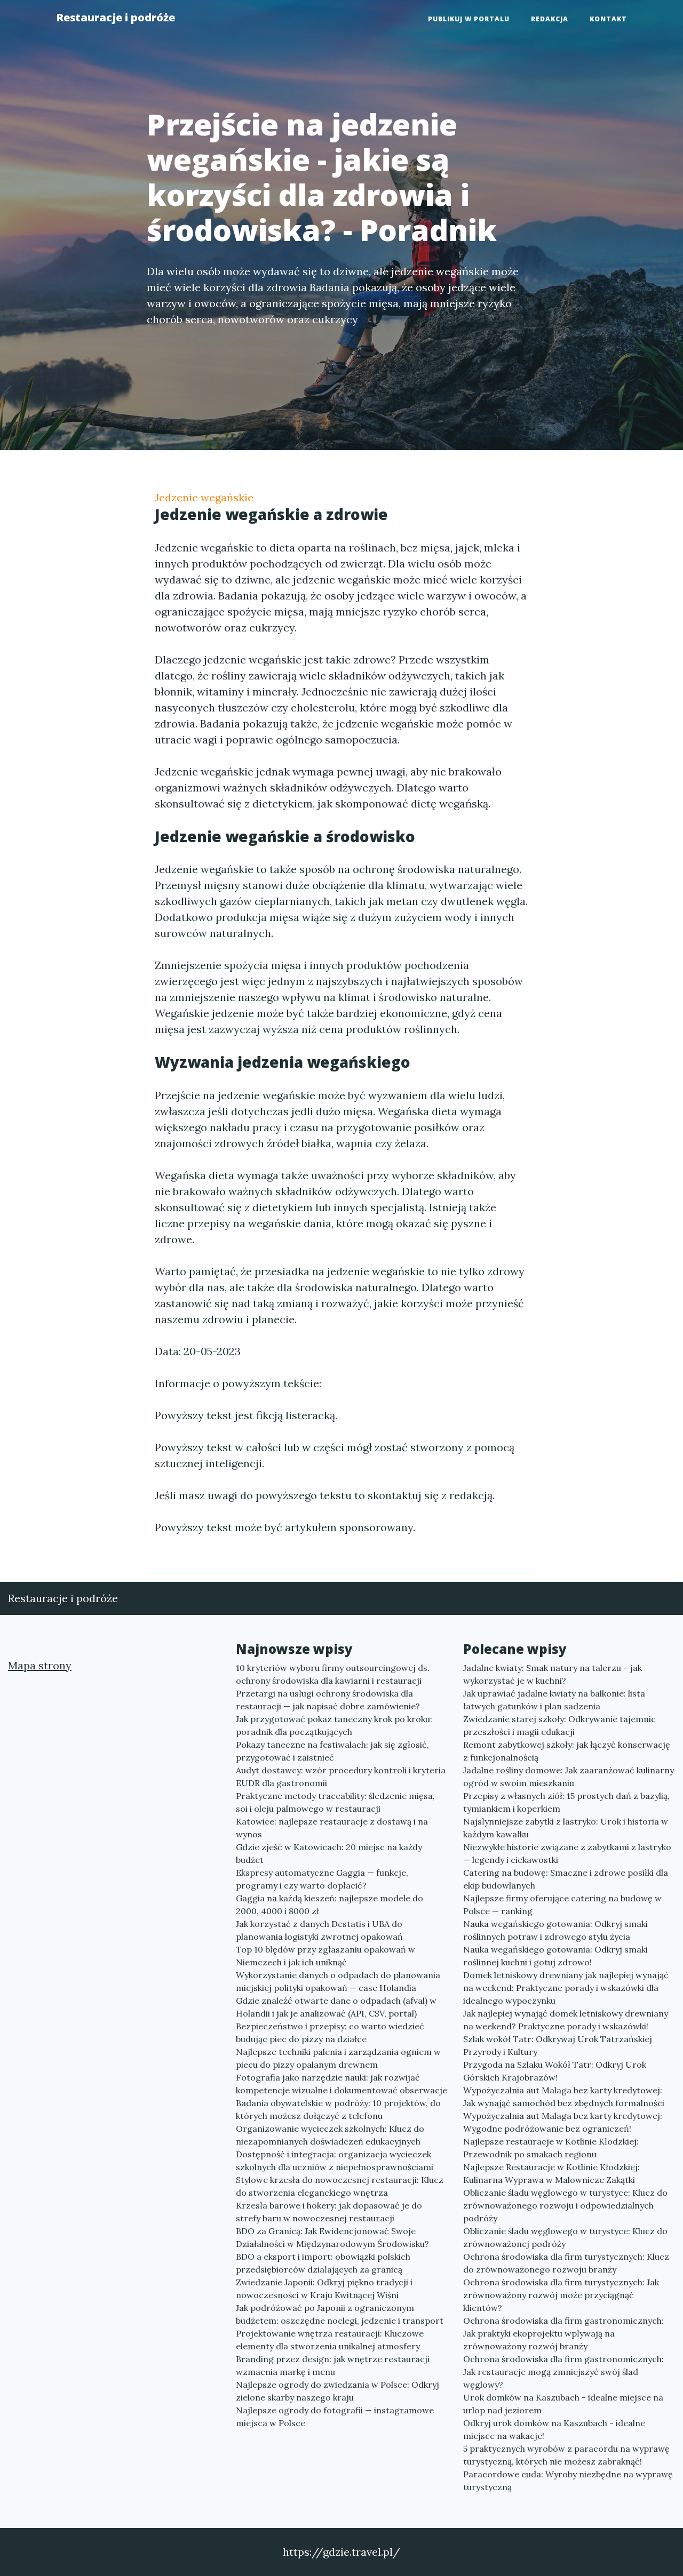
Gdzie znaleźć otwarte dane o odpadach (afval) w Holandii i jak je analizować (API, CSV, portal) (336, 2007)
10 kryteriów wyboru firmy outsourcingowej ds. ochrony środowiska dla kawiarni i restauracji (333, 1674)
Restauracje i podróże (116, 17)
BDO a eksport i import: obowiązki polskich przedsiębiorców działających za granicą (323, 2263)
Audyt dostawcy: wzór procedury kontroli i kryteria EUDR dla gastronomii (341, 1777)
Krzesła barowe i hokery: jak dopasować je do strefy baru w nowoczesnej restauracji (329, 2212)
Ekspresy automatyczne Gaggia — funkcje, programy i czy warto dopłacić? (322, 1879)
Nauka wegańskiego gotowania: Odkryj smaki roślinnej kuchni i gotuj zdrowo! (555, 1956)
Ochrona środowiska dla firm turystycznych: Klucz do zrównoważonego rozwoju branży (566, 2263)
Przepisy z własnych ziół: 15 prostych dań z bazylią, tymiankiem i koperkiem (566, 1802)
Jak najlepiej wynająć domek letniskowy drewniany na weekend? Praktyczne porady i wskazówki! (566, 2020)
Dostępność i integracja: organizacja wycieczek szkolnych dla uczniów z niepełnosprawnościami (335, 2161)
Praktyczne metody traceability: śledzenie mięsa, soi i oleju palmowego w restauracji (335, 1802)
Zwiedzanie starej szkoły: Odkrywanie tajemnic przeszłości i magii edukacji (559, 1725)
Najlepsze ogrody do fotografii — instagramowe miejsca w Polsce (335, 2417)
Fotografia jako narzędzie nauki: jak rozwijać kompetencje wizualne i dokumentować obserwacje (341, 2084)
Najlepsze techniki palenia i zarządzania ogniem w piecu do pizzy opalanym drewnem (338, 2058)
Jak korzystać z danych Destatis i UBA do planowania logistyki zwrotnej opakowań (319, 1930)
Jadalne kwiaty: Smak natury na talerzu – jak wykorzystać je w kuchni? (553, 1674)
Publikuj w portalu (469, 19)
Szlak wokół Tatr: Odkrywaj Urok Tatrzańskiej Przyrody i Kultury (558, 2045)
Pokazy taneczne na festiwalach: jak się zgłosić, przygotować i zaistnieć (332, 1751)
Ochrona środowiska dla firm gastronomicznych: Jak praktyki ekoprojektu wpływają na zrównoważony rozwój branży (563, 2333)
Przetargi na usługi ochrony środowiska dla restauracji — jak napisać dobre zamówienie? (328, 1700)
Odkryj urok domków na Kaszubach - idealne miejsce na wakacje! (554, 2429)
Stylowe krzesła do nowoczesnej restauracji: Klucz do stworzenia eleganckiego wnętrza (340, 2186)
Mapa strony (40, 1665)
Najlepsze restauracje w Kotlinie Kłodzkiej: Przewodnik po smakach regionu (551, 2148)
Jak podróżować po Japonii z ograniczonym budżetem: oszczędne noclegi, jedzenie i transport (340, 2314)
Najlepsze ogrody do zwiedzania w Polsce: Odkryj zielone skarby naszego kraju (337, 2391)
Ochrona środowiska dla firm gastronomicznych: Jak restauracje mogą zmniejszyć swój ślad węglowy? (563, 2372)
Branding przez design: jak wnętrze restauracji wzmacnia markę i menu (333, 2365)
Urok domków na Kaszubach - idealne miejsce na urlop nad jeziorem (563, 2404)
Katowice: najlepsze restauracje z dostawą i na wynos (332, 1828)
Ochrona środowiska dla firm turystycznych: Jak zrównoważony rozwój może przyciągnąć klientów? (561, 2295)
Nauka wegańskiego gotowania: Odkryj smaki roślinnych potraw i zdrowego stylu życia (555, 1930)
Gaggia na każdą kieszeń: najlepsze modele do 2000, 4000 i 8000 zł (329, 1905)
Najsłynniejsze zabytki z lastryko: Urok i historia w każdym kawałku (566, 1828)
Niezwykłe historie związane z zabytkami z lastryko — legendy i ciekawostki (567, 1853)
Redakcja (550, 19)
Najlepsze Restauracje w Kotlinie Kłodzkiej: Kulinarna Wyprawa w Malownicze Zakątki (551, 2173)
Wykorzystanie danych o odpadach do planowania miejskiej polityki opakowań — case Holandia (338, 1981)
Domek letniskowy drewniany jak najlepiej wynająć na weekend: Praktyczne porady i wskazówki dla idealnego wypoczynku (566, 1988)
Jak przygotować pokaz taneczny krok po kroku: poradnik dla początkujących (334, 1725)
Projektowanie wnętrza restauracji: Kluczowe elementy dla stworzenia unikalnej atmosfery (330, 2340)
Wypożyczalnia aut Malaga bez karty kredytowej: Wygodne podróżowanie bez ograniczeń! (563, 2122)
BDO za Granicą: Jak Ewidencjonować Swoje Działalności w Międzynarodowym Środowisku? (332, 2237)
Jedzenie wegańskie (204, 497)
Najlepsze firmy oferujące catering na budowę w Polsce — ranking (562, 1905)
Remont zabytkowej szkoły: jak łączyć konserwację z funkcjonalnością (567, 1751)
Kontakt (608, 19)
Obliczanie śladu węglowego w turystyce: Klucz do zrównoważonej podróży (565, 2237)
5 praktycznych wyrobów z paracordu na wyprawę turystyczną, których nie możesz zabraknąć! (566, 2455)
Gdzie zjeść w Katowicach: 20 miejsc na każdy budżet (329, 1853)
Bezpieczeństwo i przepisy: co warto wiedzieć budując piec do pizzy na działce (330, 2033)
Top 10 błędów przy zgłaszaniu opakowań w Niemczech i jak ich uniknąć (325, 1956)
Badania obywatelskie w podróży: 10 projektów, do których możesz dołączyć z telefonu (338, 2109)
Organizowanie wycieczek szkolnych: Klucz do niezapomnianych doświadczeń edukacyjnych (330, 2135)
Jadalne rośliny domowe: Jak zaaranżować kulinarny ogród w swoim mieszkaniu (569, 1777)
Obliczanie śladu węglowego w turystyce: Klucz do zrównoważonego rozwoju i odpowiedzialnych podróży (565, 2205)
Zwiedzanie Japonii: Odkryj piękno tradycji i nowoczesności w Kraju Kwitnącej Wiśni (324, 2289)
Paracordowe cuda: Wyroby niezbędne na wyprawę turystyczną (568, 2481)
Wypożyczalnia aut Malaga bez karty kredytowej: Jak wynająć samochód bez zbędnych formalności (564, 2097)
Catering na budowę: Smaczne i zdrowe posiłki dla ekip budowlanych (566, 1879)
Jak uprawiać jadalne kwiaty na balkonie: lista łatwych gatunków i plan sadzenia (554, 1700)
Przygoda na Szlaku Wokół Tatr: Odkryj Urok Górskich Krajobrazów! (555, 2071)
